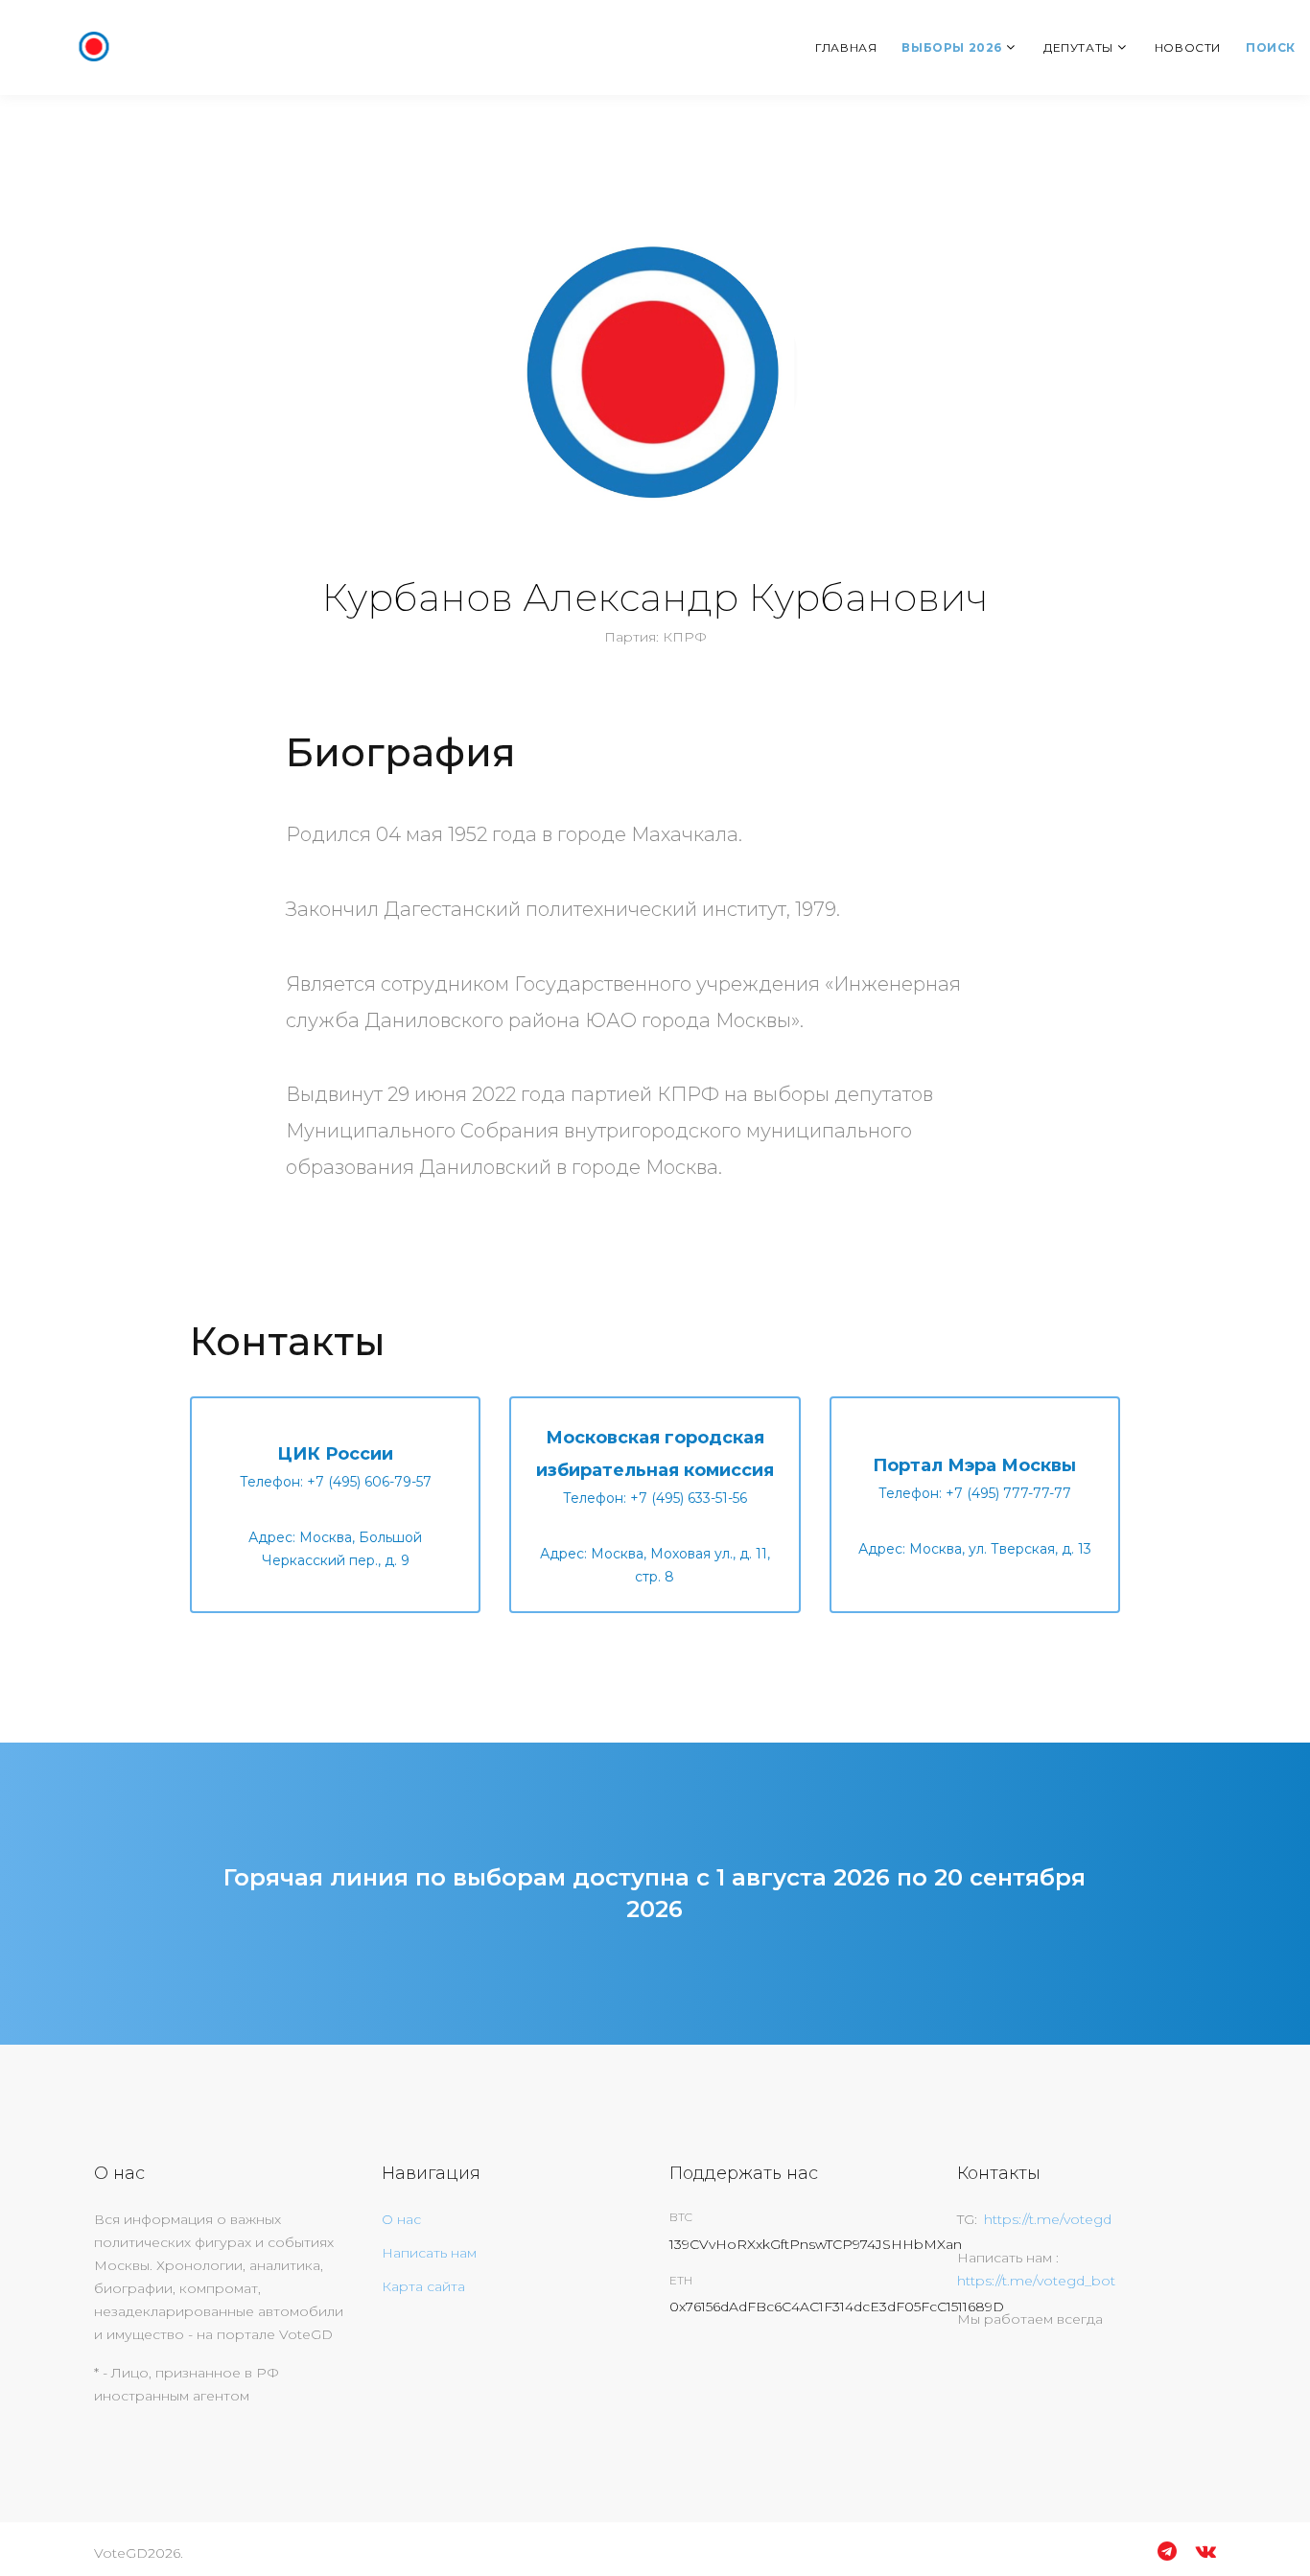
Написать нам (429, 2253)
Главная (846, 47)
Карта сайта (423, 2286)
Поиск (1271, 47)
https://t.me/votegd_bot (1036, 2281)
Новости (1188, 47)
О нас (401, 2219)
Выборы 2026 (952, 47)
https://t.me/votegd (1048, 2219)
